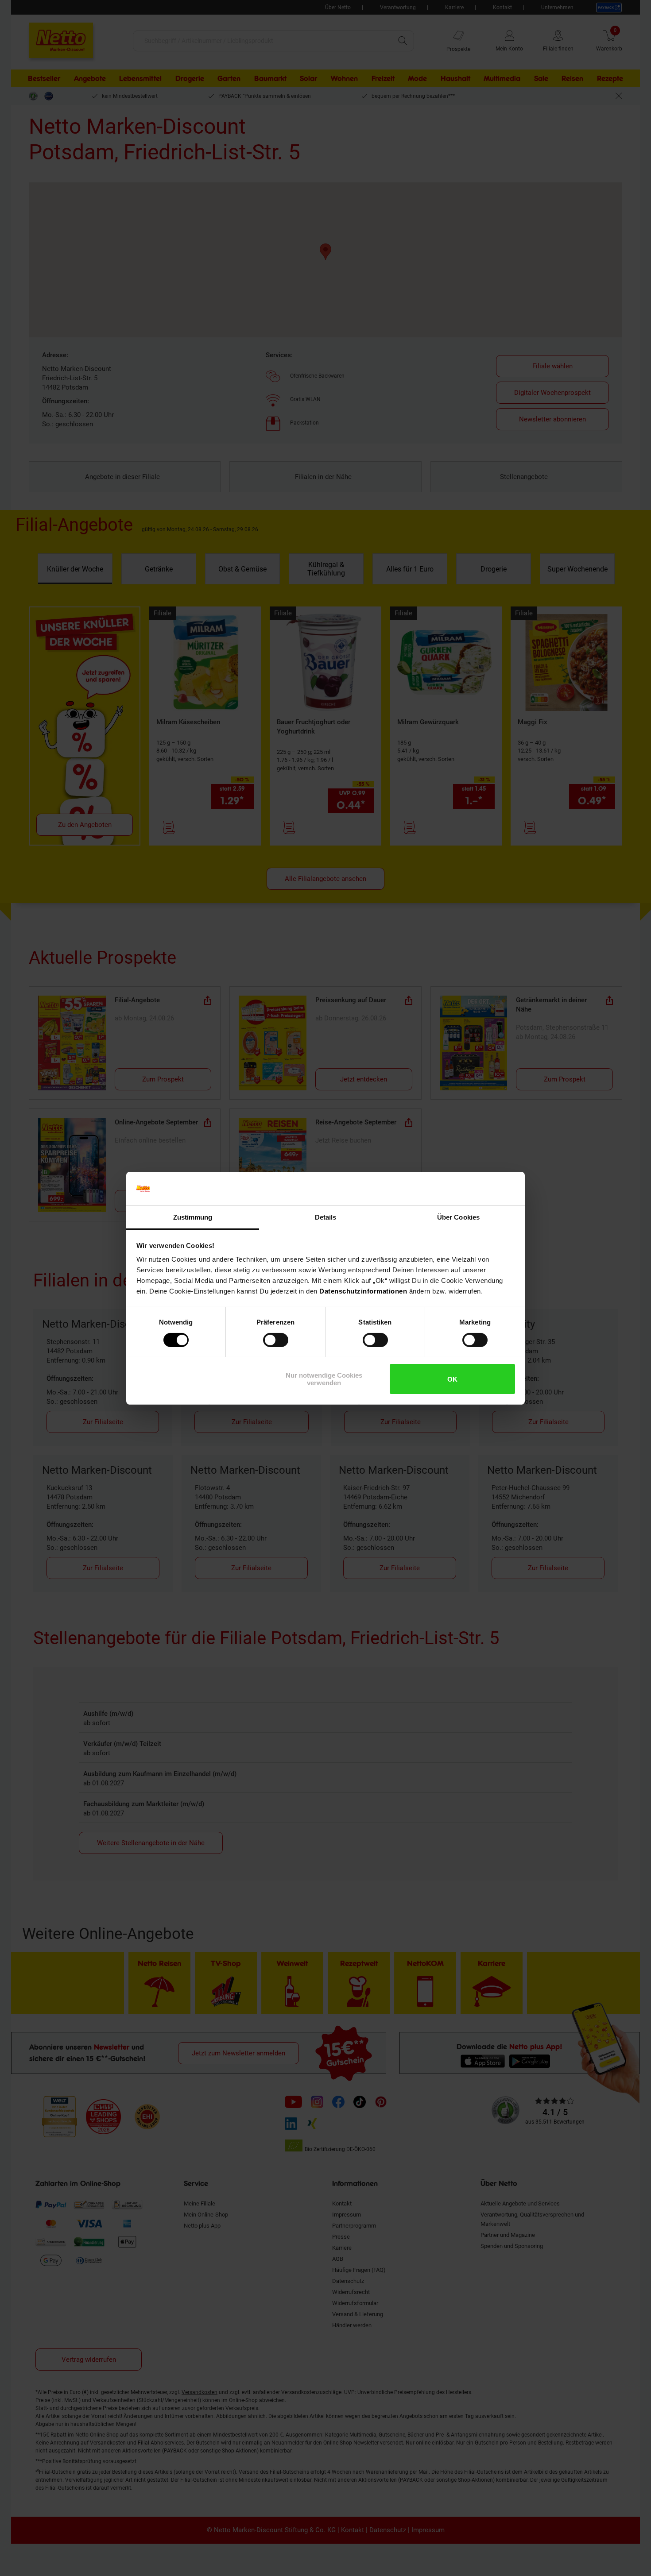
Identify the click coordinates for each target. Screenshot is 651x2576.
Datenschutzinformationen (363, 1291)
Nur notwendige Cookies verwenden (324, 1379)
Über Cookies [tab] (458, 1217)
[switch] (276, 1340)
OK (452, 1379)
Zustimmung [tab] (193, 1217)
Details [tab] (326, 1217)
